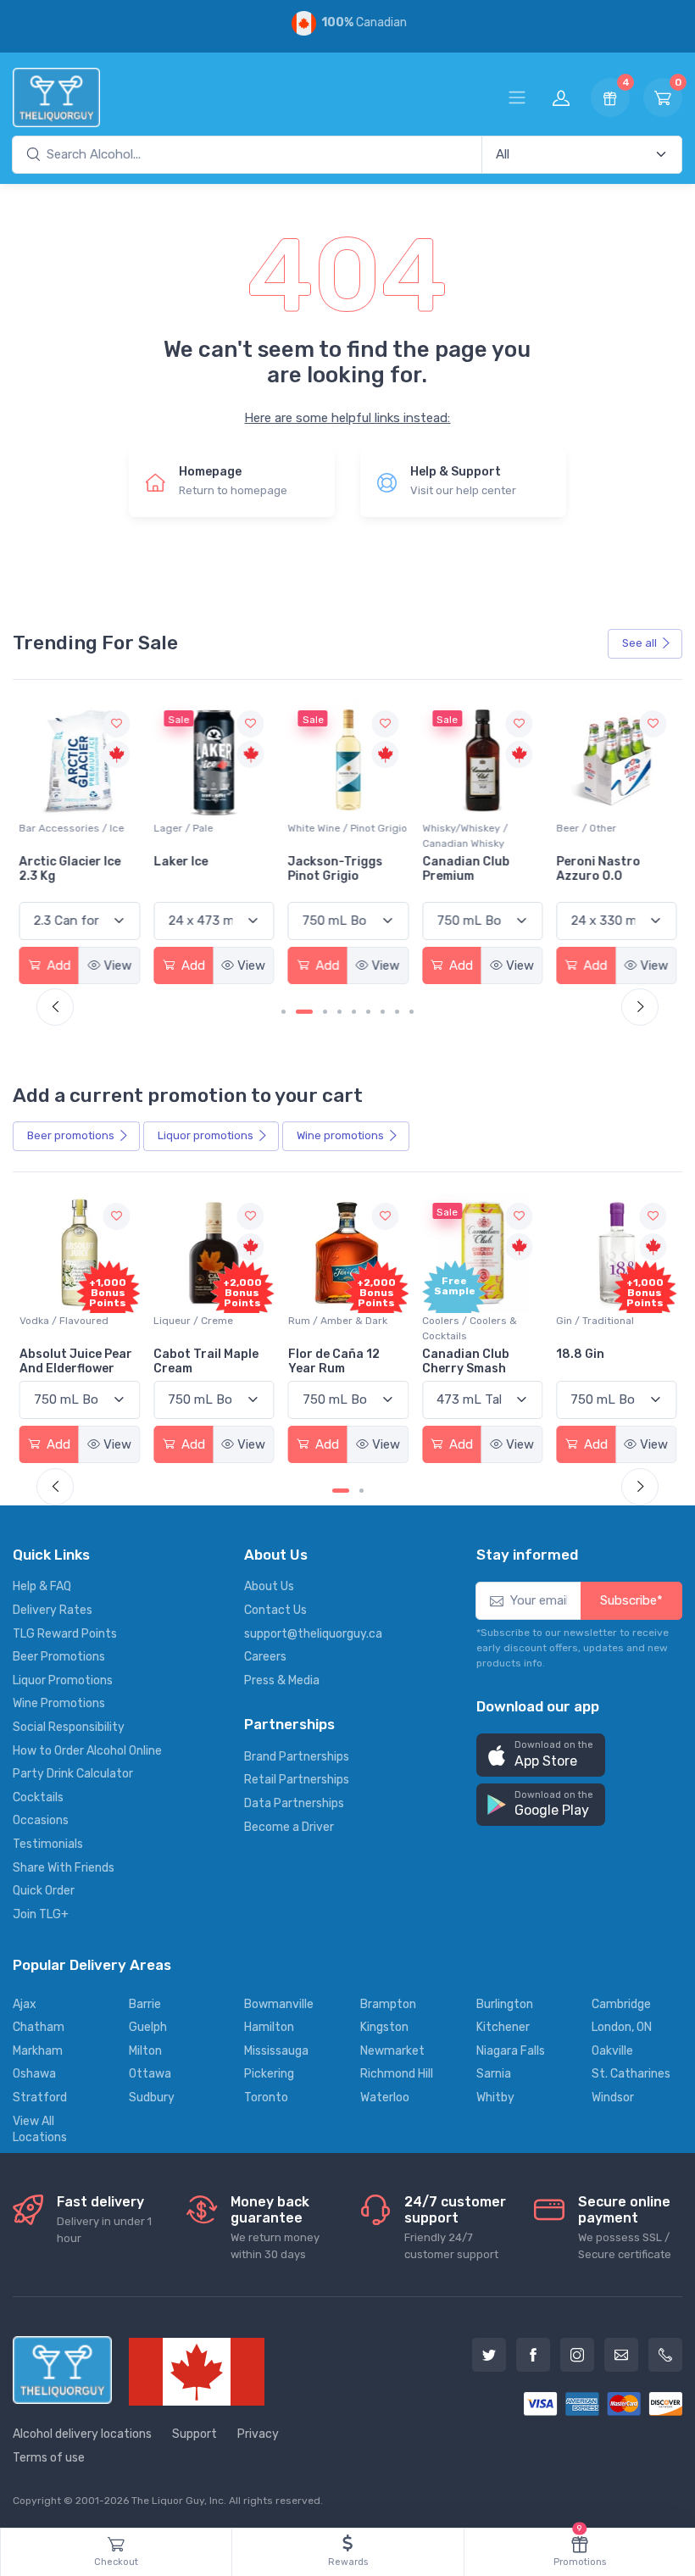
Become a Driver (289, 1827)
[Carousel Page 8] (397, 1012)
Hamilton (269, 2027)
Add (57, 965)
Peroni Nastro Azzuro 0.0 (464, 869)
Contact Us (275, 1610)
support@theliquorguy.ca (313, 1634)
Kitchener (503, 2027)
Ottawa (150, 2074)
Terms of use (49, 2458)
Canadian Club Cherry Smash (466, 1361)
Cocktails (38, 1797)
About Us (269, 1586)
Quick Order (44, 1891)
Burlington (505, 2004)
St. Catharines (631, 2074)
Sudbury (152, 2098)
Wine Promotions (59, 1703)
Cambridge (621, 2004)
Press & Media (282, 1680)
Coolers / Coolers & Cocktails (470, 1328)
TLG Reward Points (65, 1634)
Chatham (39, 2027)
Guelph (148, 2027)
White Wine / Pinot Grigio (213, 828)
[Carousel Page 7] (383, 1012)
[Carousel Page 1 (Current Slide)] (341, 1491)
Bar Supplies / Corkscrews (590, 836)
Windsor (613, 2098)
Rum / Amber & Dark (338, 1321)
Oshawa (34, 2074)
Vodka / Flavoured (64, 1321)
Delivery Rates (53, 1610)
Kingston (384, 2027)
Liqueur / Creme (193, 1321)
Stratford (40, 2098)
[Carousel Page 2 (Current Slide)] (304, 1012)
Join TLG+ (41, 1914)
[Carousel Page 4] (339, 1012)
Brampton (388, 2004)
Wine (340, 1135)
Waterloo (385, 2098)
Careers (265, 1657)
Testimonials (48, 1844)
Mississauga (276, 2051)
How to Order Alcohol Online (87, 1751)
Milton (145, 2051)
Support (195, 2434)
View (117, 965)
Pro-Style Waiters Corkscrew (609, 869)
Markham (38, 2051)
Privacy (258, 2434)
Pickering (269, 2074)
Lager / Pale (49, 828)
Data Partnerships (294, 1803)
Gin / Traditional (595, 1321)
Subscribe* (631, 1600)
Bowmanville (279, 2004)
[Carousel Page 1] (284, 1012)
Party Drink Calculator (73, 1774)
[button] (541, 1755)
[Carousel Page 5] (354, 1012)
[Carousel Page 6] (368, 1012)
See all (639, 643)
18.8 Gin (580, 1354)
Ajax (25, 2004)
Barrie (145, 2004)
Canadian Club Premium (332, 869)
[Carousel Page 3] (325, 1012)
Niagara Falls (511, 2051)
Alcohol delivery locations (82, 2434)
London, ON (622, 2027)
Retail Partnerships (297, 1780)
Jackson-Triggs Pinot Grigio (201, 869)
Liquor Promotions (63, 1680)
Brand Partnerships (297, 1757)
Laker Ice (47, 862)
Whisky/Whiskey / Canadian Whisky (331, 836)
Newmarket (392, 2051)
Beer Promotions (59, 1657)
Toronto (266, 2098)
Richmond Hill (397, 2074)
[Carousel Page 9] (411, 1012)
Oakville (612, 2051)
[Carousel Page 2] (361, 1491)
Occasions (41, 1820)
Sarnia (494, 2074)
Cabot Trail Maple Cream (206, 1361)
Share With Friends (64, 1868)
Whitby (495, 2098)
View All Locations (40, 2130)
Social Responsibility (69, 1727)
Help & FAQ (42, 1586)
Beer (71, 1135)
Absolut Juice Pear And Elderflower (76, 1361)
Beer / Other (452, 828)
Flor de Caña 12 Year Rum (334, 1361)
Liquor (206, 1135)
